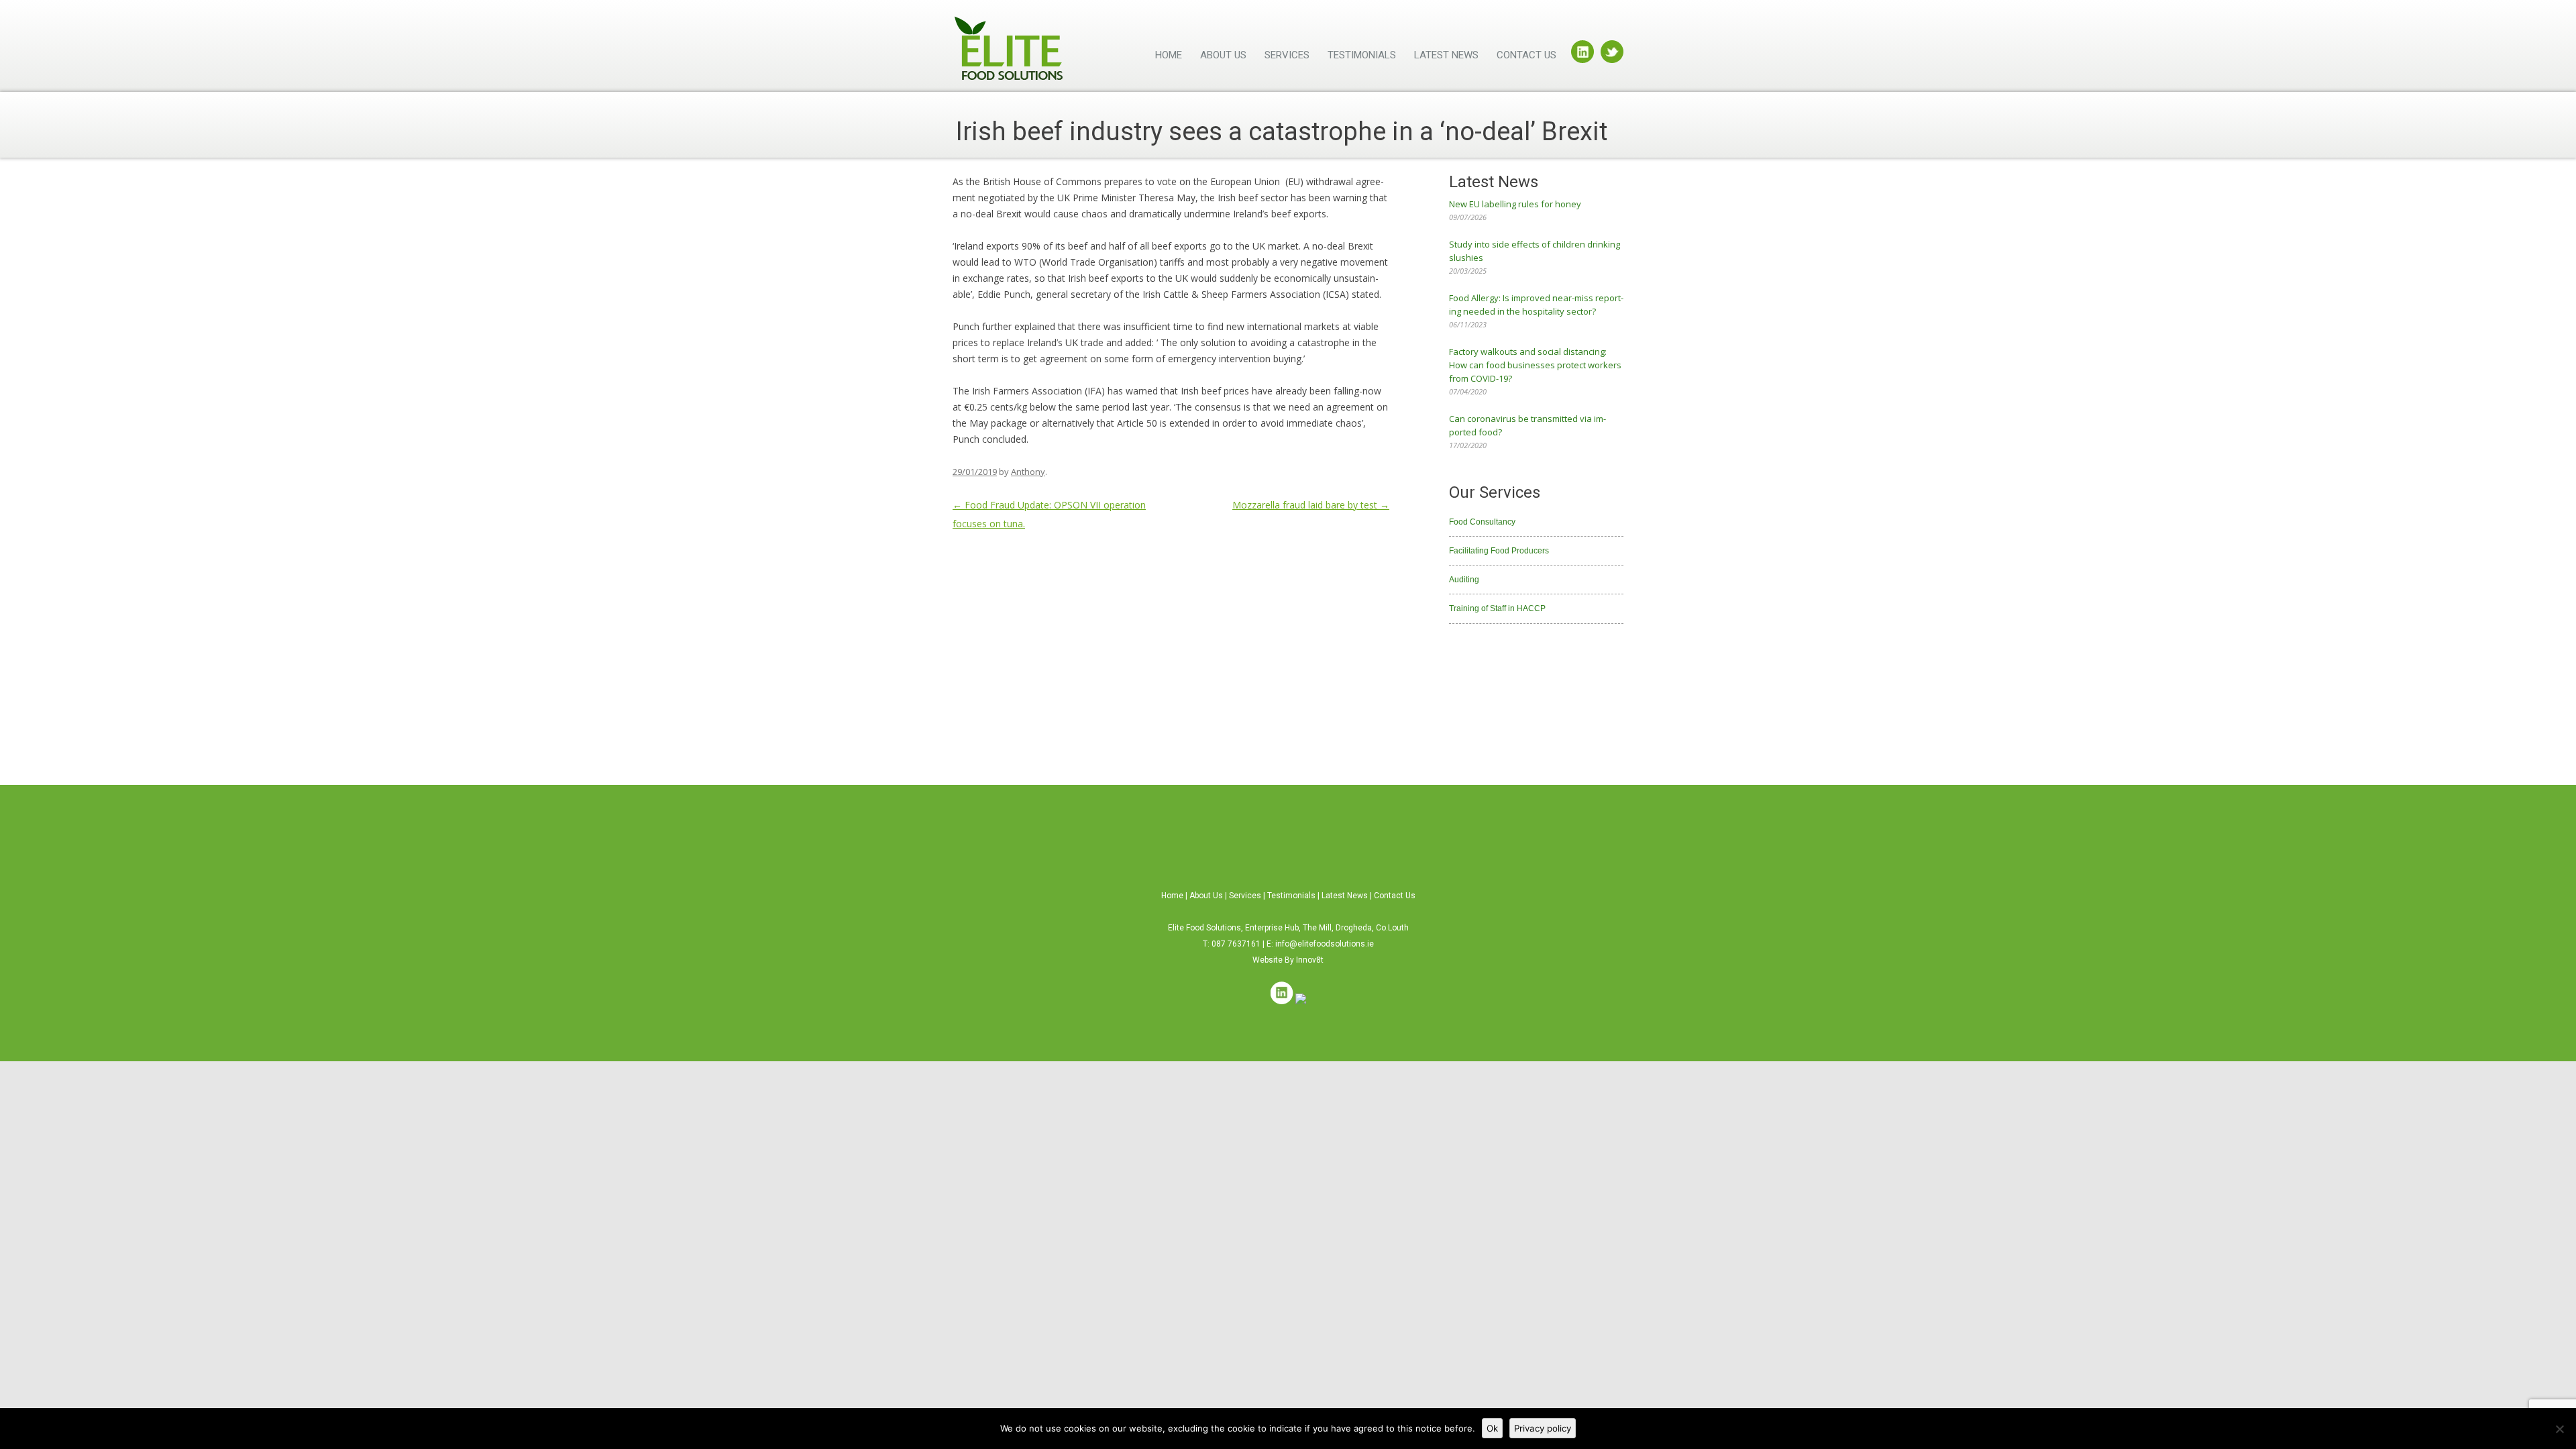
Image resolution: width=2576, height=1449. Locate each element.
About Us (1223, 55)
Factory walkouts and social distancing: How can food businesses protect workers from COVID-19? (1535, 365)
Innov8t (1310, 960)
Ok (1492, 1428)
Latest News (1446, 55)
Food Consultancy (1482, 522)
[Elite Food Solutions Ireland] (1009, 53)
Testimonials (1362, 55)
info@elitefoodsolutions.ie (1325, 944)
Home (1169, 55)
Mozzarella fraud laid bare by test (1311, 505)
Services (1287, 55)
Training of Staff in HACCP (1497, 608)
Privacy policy (1543, 1428)
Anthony (1028, 472)
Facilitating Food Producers (1499, 551)
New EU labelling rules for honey (1515, 204)
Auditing (1464, 580)
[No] (2559, 1429)
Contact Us (1526, 55)
